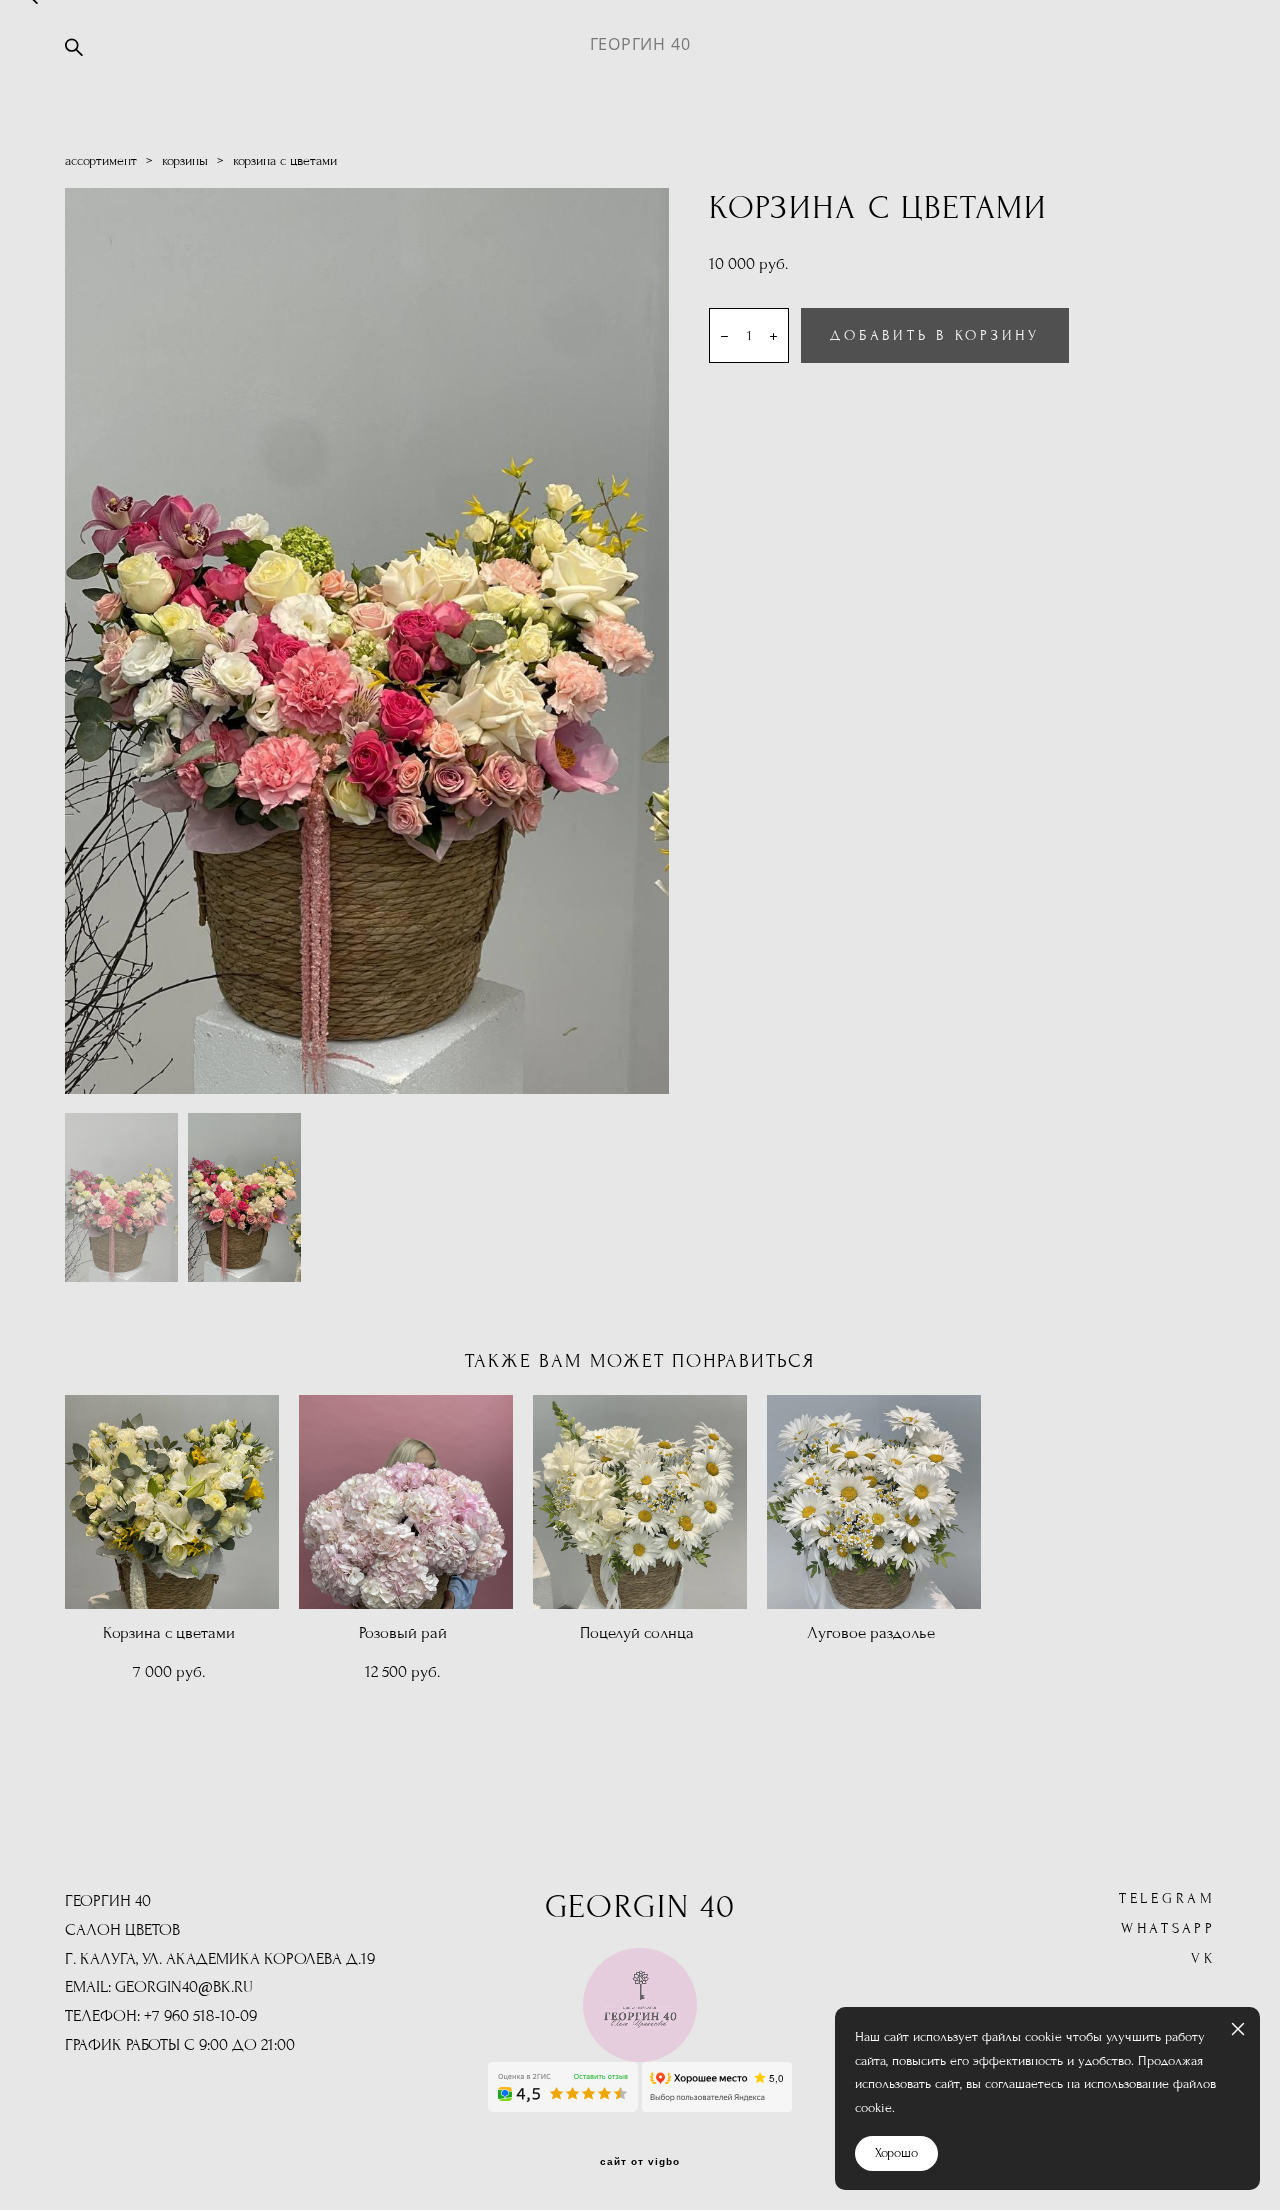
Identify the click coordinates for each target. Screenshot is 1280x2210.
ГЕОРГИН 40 (640, 44)
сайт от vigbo (640, 2162)
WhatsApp (1168, 1928)
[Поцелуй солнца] (640, 1502)
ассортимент (101, 161)
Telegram (1167, 1898)
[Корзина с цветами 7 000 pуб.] (172, 1502)
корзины (185, 161)
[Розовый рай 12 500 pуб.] (406, 1502)
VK (1203, 1958)
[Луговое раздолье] (874, 1502)
